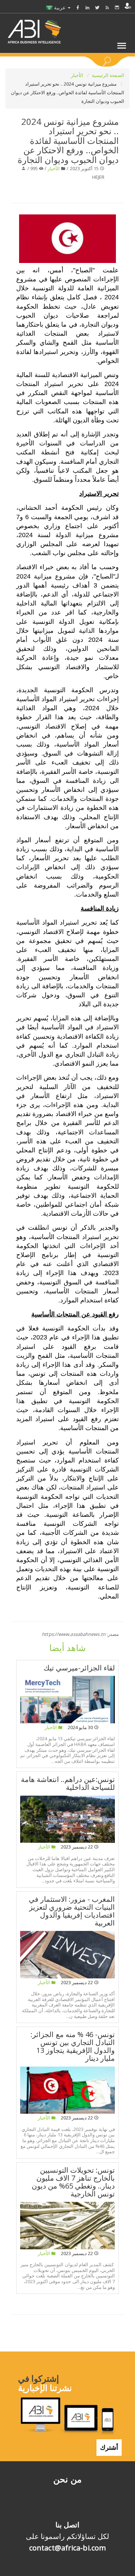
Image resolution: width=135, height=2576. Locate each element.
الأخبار (78, 75)
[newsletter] (117, 7)
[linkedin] (87, 7)
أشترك (109, 2447)
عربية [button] (60, 7)
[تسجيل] (128, 6)
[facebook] (78, 7)
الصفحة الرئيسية (108, 75)
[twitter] (97, 7)
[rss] (107, 7)
